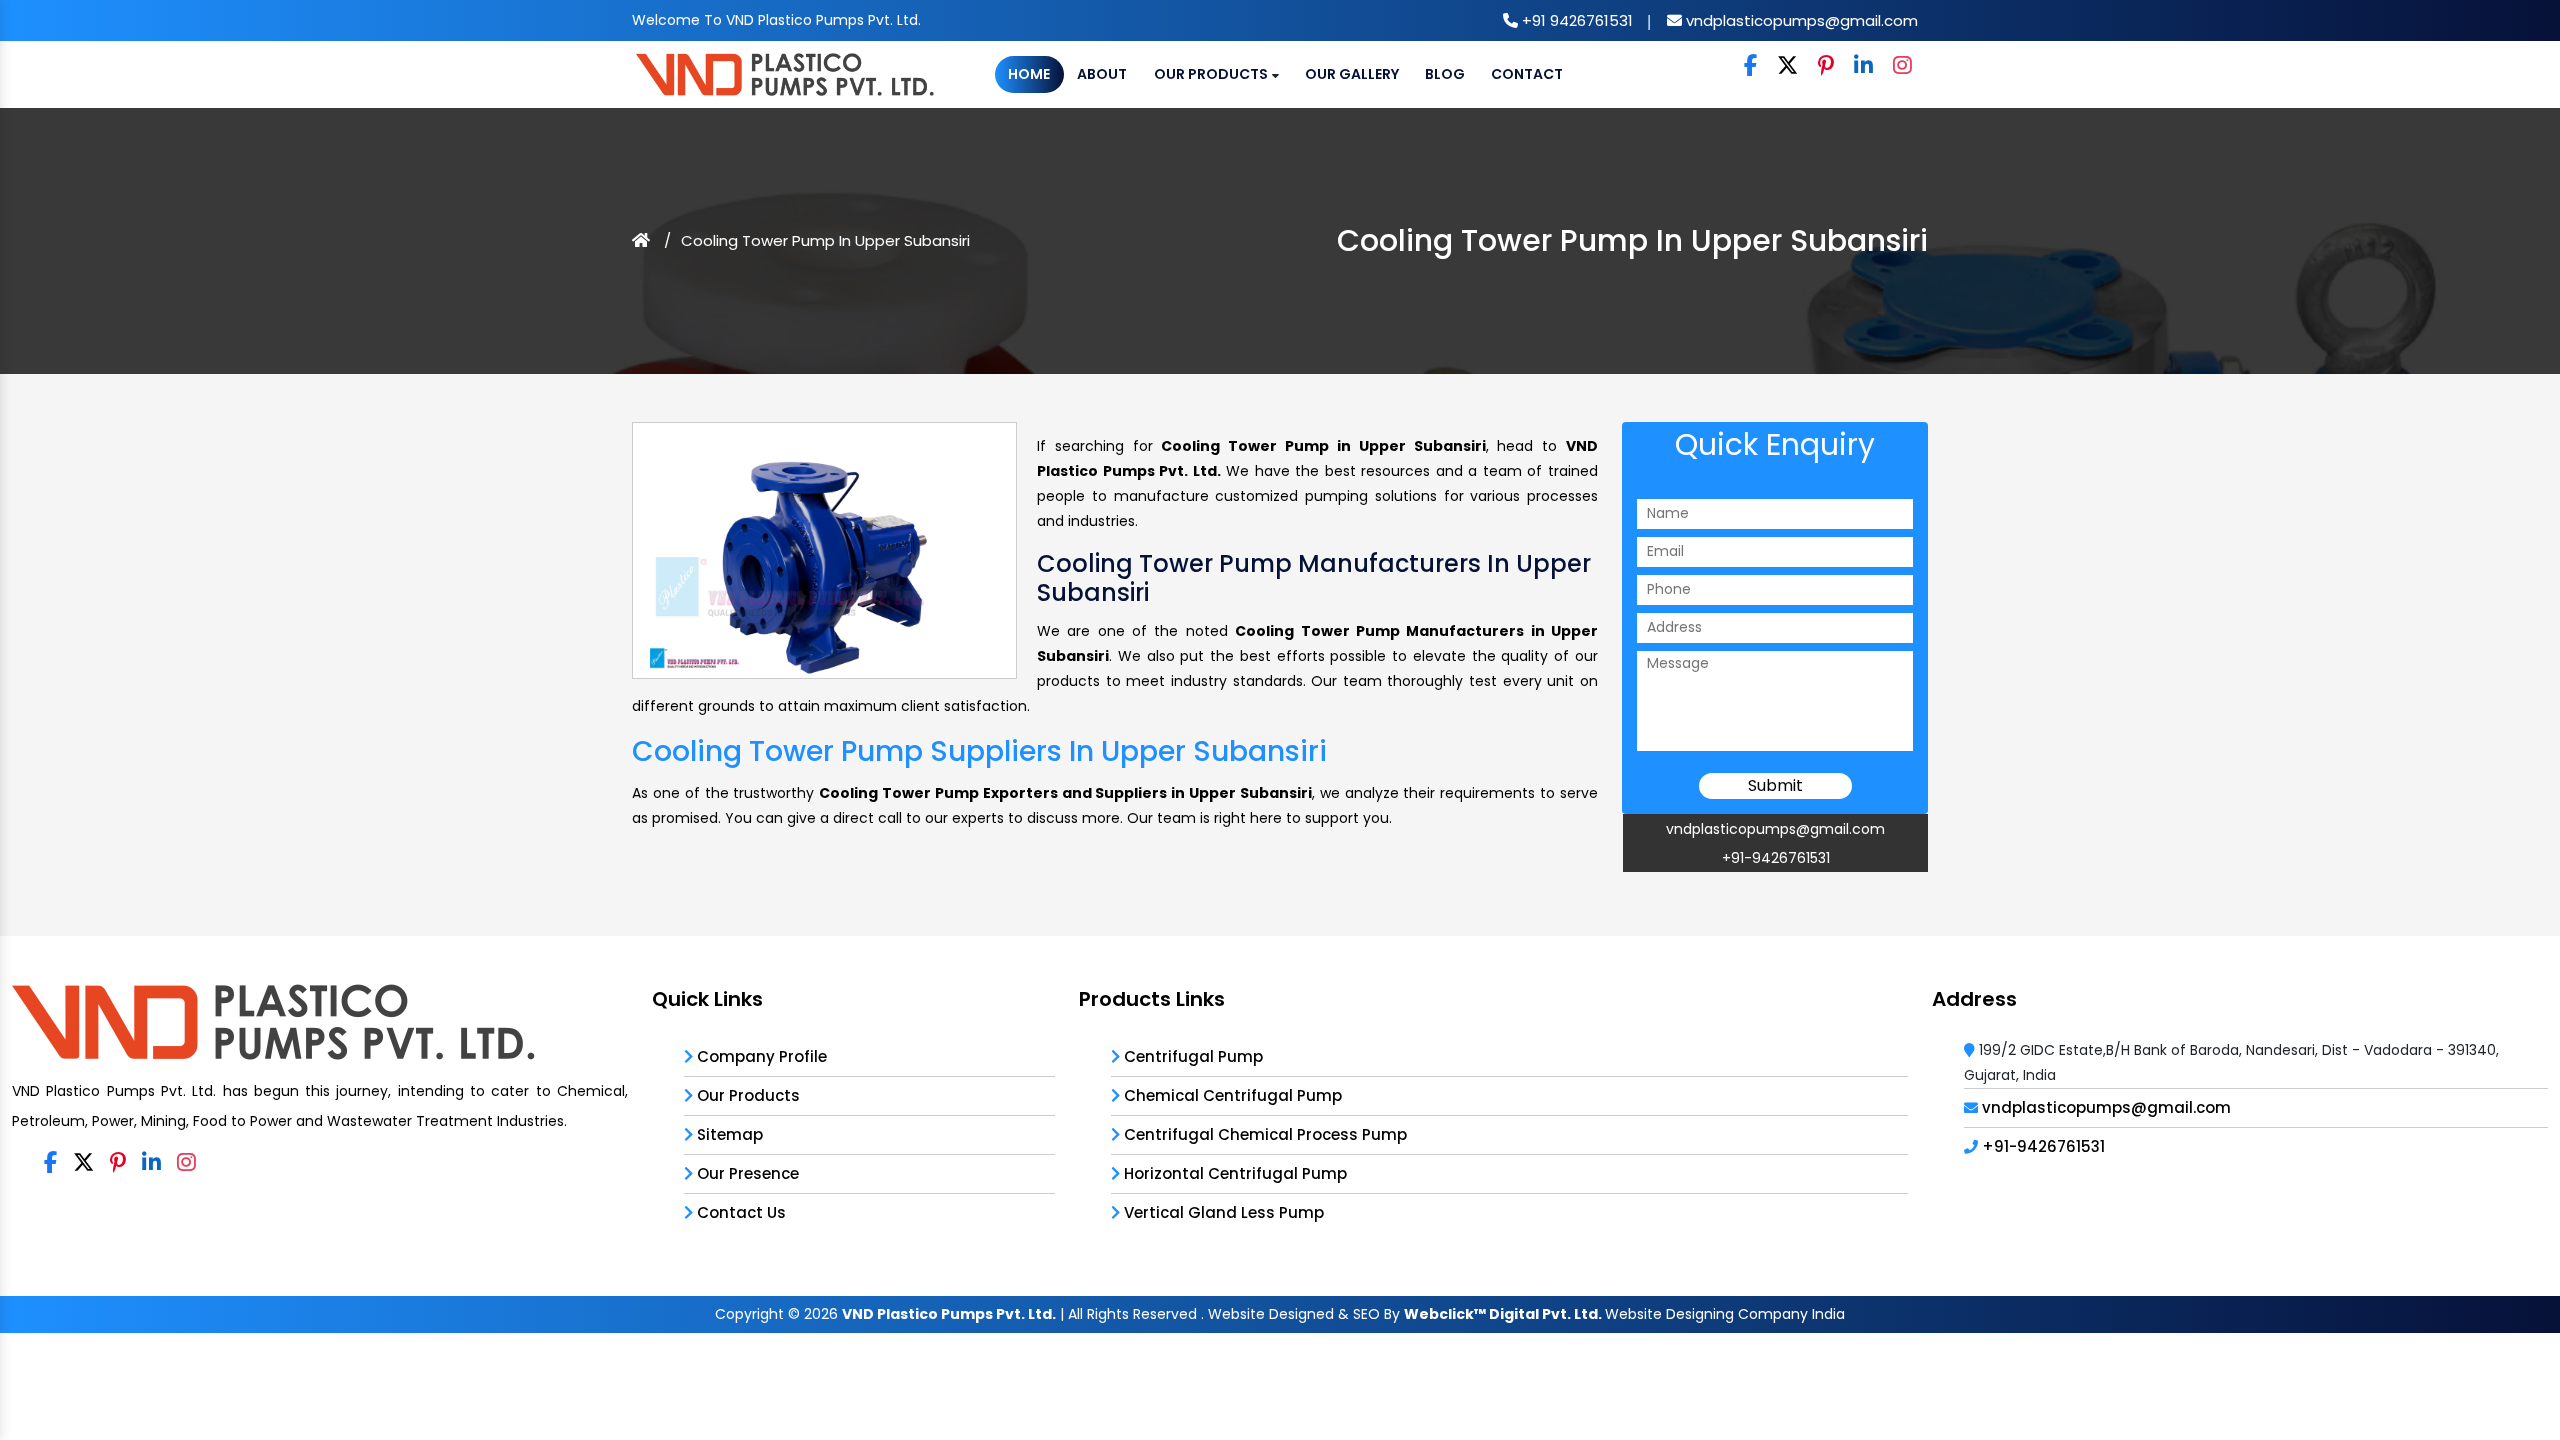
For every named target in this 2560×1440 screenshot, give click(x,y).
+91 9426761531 (1575, 20)
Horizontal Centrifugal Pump (1233, 1173)
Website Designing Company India (1725, 1314)
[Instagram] (1902, 66)
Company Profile (760, 1056)
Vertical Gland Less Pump (1222, 1212)
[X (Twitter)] (1787, 66)
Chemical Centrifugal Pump (1231, 1095)
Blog (1445, 74)
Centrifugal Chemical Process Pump (1263, 1134)
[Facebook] (1750, 66)
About (1102, 74)
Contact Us (739, 1212)
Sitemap (728, 1134)
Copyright (749, 1314)
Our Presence (746, 1173)
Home (1029, 74)
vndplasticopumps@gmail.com (1800, 20)
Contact (1527, 74)
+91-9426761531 (1776, 858)
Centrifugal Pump (1191, 1056)
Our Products (1212, 74)
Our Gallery (1352, 74)
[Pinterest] (1826, 66)
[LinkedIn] (1863, 66)
